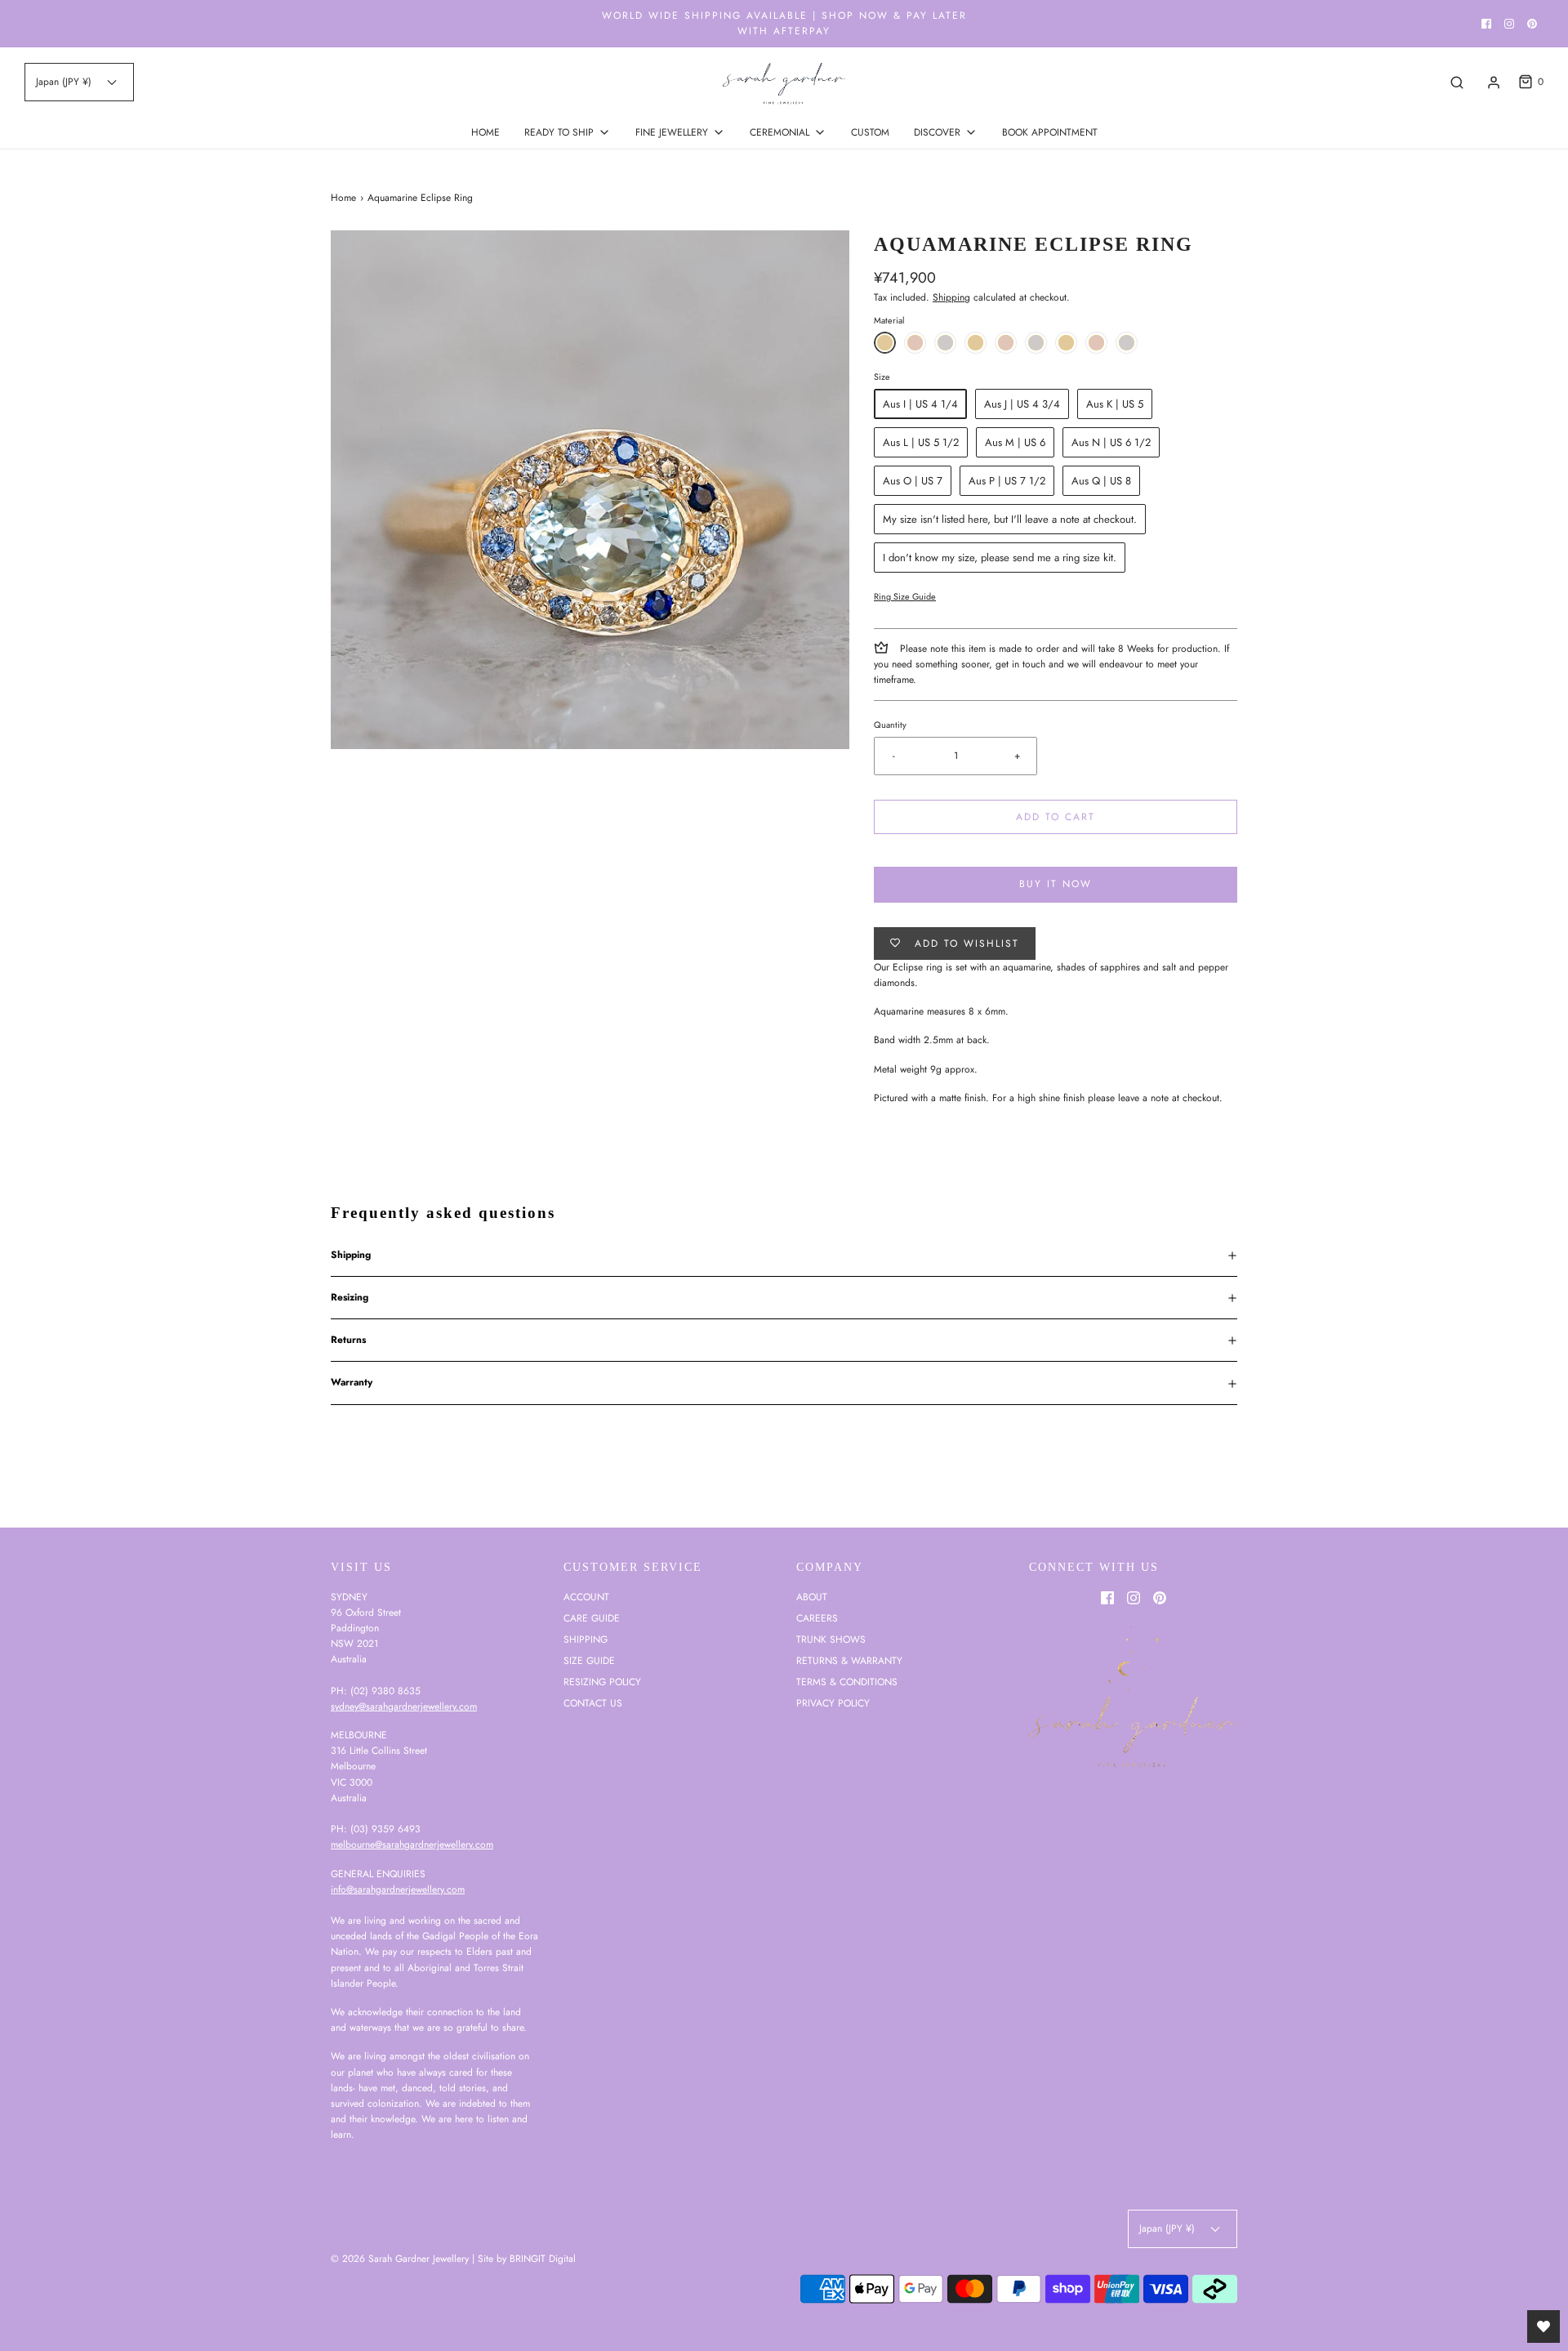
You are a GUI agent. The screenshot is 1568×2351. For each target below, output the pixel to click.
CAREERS (817, 1618)
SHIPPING (586, 1639)
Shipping (951, 297)
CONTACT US (593, 1703)
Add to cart (1056, 817)
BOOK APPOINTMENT (1050, 132)
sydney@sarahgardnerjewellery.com (404, 1706)
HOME (486, 132)
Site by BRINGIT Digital (527, 2259)
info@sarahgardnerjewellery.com (398, 1889)
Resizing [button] (350, 1297)
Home (343, 198)
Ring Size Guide (905, 596)
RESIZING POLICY (602, 1682)
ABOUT (812, 1597)
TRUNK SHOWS (831, 1639)
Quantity (890, 725)
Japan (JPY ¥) (65, 82)
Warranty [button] (352, 1382)
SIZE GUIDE (589, 1661)
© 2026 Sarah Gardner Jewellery (400, 2259)
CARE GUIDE (592, 1618)
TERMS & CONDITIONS (847, 1682)
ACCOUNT (586, 1597)
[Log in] (1494, 83)
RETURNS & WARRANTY (849, 1661)
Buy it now (1056, 884)
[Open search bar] (1457, 82)
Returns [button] (348, 1340)
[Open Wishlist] (1543, 2326)
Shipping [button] (351, 1255)
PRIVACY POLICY (833, 1703)
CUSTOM (870, 132)
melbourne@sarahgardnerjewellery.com (412, 1845)
